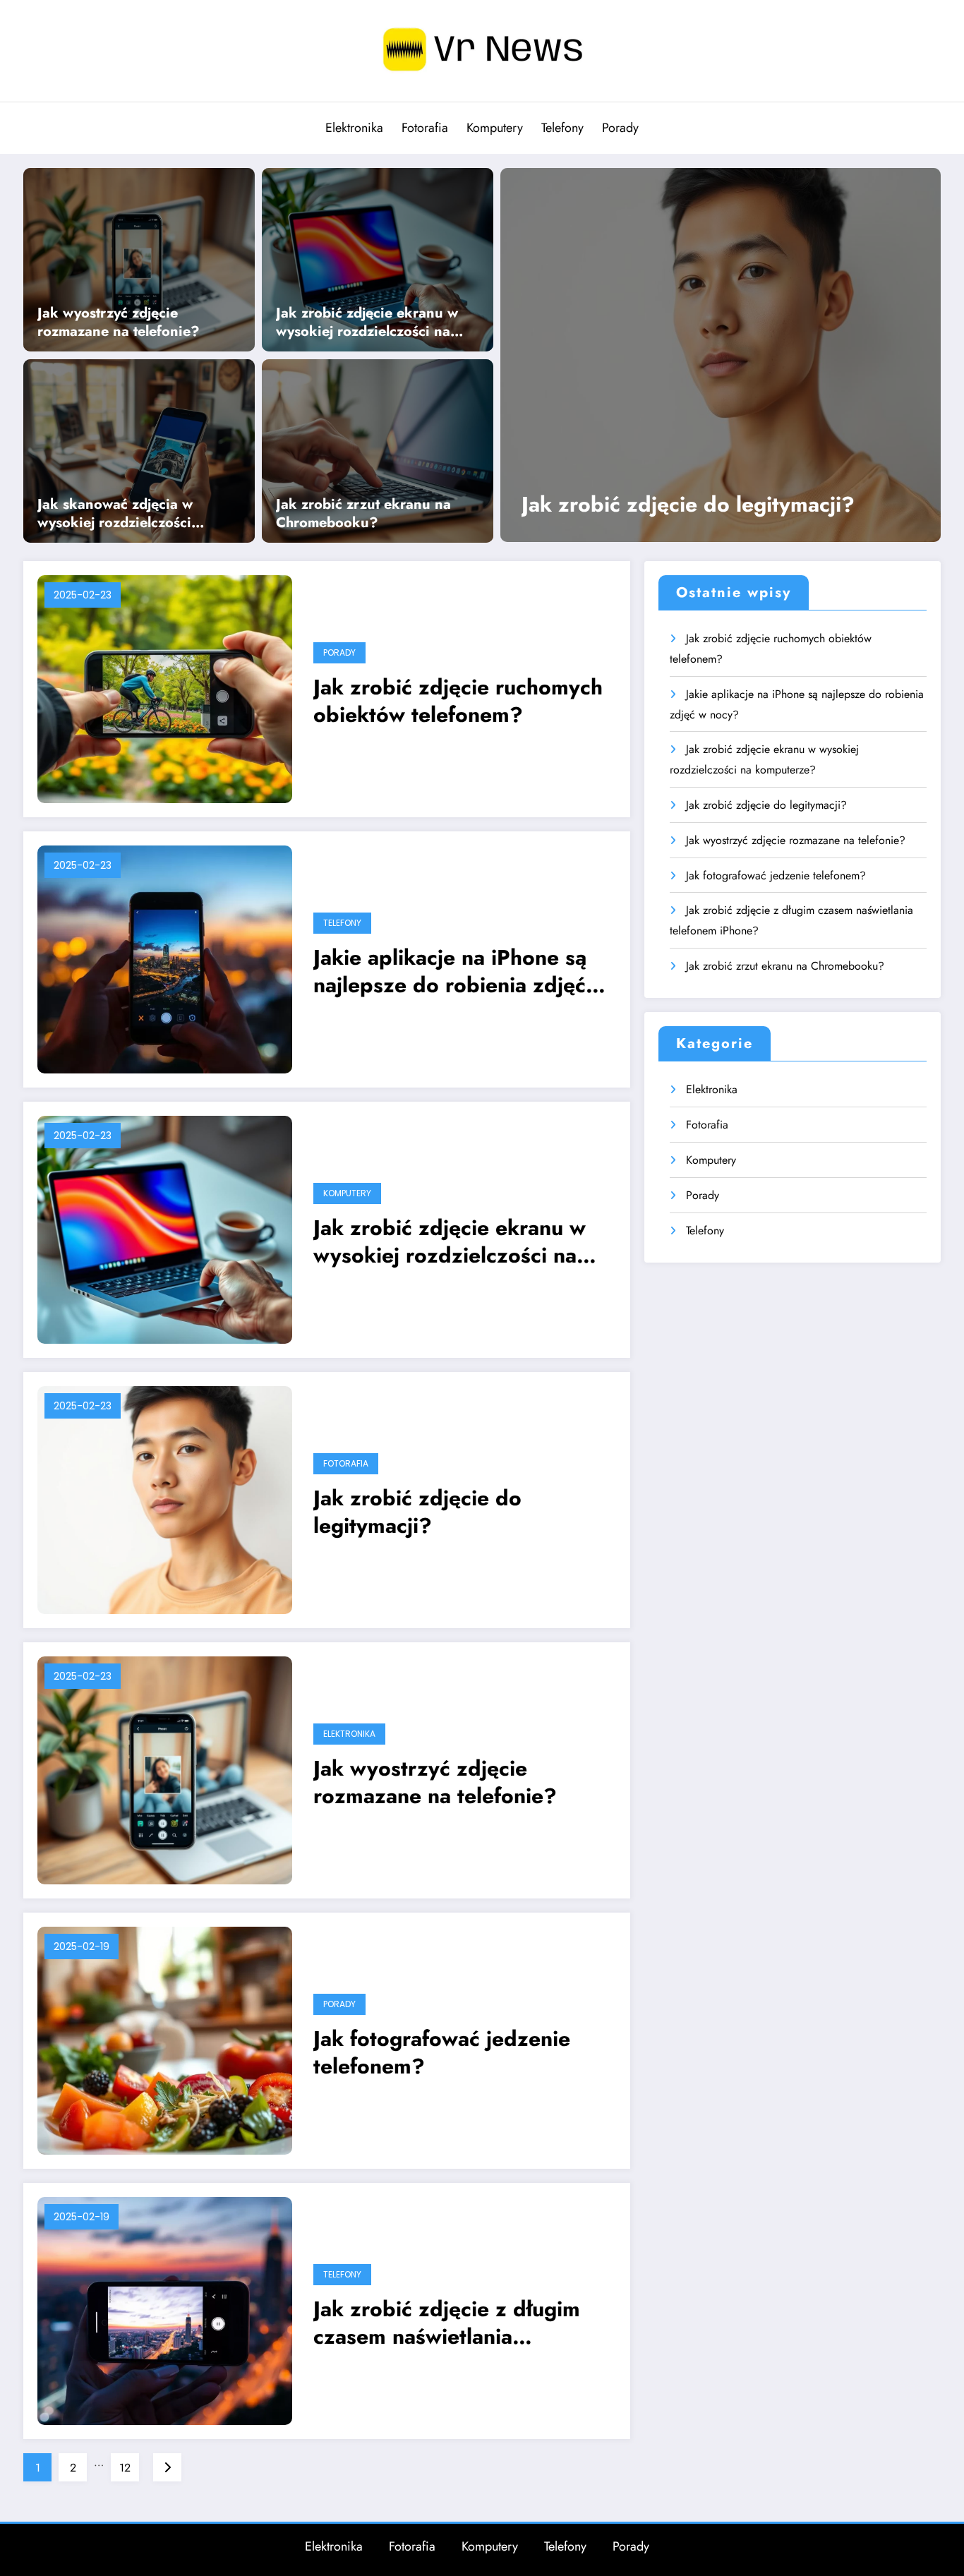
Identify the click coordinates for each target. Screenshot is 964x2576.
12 (125, 2468)
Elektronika (354, 128)
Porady (620, 128)
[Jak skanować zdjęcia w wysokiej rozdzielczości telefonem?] (139, 450)
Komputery (495, 128)
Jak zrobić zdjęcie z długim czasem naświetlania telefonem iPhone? (447, 2323)
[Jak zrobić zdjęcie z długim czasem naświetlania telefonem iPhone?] (165, 2310)
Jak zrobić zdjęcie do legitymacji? (688, 504)
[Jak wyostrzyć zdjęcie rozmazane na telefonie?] (139, 258)
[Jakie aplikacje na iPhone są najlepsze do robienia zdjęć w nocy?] (165, 958)
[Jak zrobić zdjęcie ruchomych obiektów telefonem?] (165, 688)
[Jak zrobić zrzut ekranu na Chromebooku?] (378, 450)
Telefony (562, 128)
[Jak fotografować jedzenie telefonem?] (165, 2039)
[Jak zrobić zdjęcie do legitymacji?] (721, 355)
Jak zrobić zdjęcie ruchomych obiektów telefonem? (458, 701)
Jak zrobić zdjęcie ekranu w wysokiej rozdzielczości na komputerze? (367, 323)
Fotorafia (425, 128)
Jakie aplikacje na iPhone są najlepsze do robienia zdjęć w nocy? (461, 971)
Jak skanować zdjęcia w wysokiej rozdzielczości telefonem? (115, 514)
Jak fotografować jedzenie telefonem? (442, 2052)
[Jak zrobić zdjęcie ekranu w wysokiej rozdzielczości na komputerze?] (378, 258)
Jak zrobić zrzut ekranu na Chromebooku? (363, 514)
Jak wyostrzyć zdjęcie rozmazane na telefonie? (119, 323)
